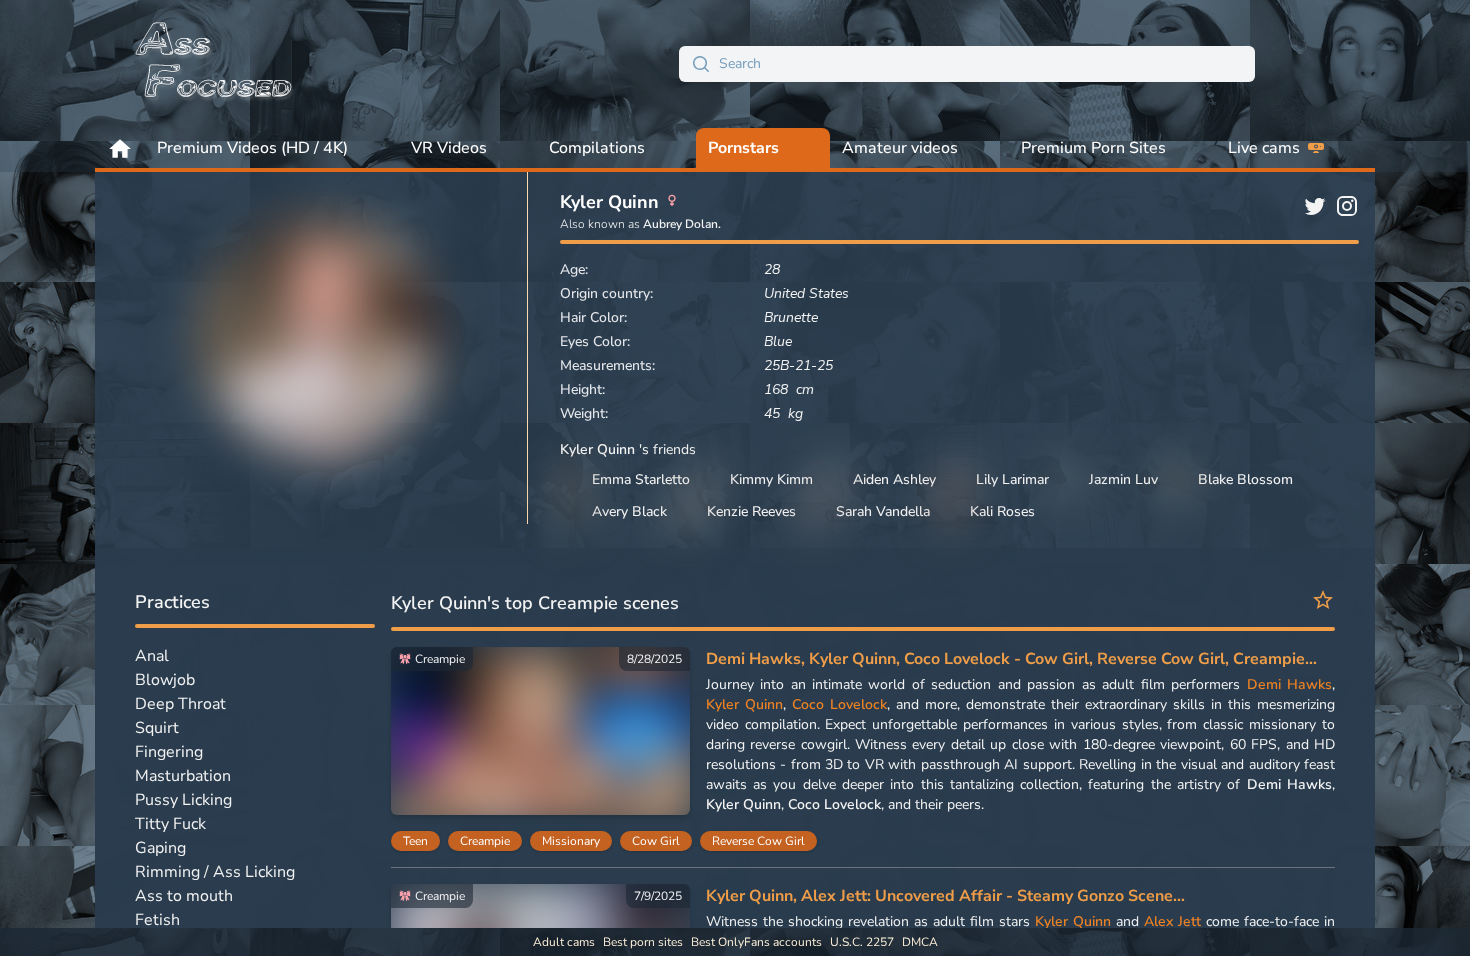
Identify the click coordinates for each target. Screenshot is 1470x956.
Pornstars (743, 148)
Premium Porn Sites (1093, 148)
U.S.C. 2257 (862, 942)
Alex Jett (1172, 921)
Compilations (597, 148)
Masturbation (183, 776)
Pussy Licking (183, 800)
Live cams (1264, 148)
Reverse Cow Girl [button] (758, 841)
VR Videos (449, 148)
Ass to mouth (184, 896)
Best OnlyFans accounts (756, 942)
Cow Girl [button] (656, 841)
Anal (152, 656)
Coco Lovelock (839, 704)
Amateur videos (900, 148)
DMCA (920, 942)
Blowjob (165, 680)
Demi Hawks (1289, 684)
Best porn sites (643, 942)
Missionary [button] (571, 841)
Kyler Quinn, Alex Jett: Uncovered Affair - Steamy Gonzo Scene (939, 896)
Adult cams (564, 942)
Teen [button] (415, 841)
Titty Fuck (170, 824)
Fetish (157, 920)
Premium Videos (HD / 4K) (252, 148)
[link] (540, 736)
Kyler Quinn (744, 704)
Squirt (157, 728)
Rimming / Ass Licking (215, 872)
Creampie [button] (485, 841)
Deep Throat (180, 704)
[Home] (215, 64)
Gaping (160, 848)
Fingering (169, 752)
